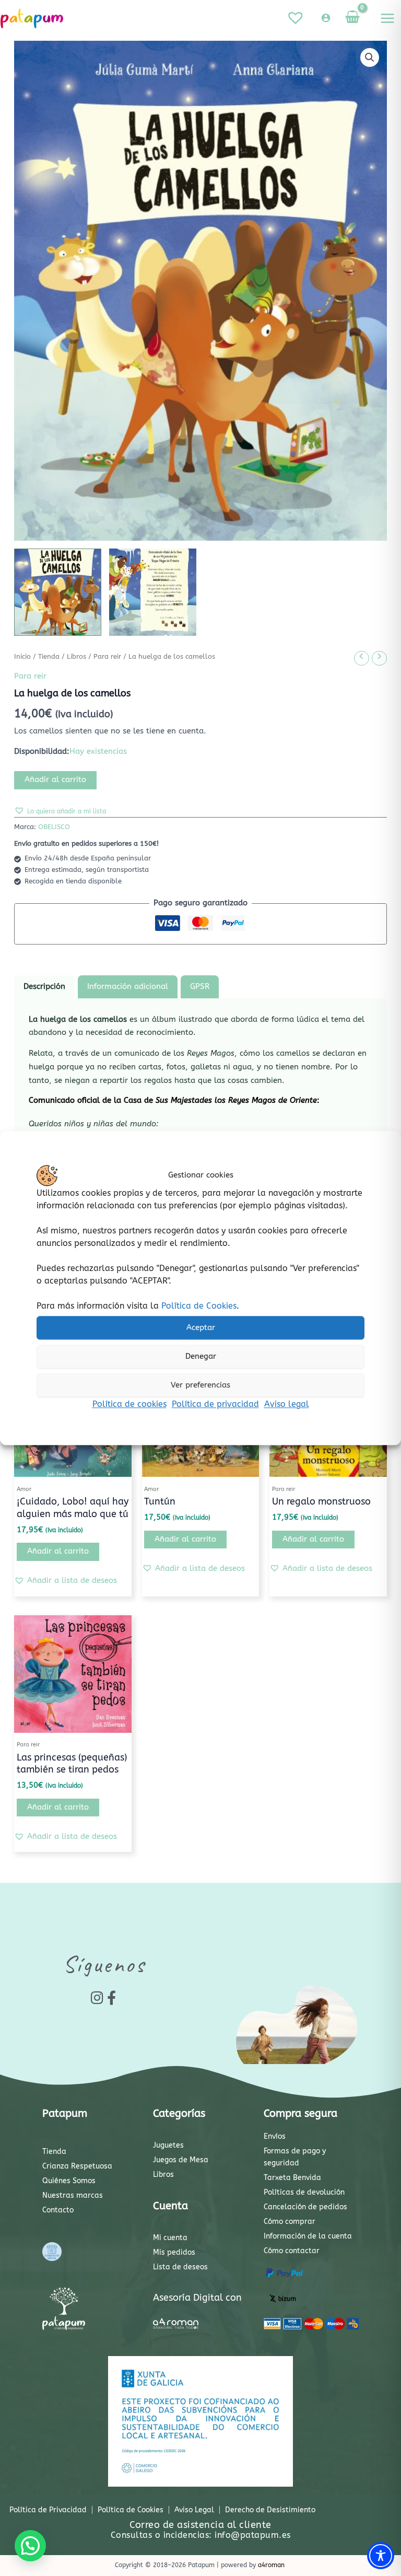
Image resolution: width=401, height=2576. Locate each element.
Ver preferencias (200, 1385)
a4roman (271, 2565)
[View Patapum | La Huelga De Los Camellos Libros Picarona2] (153, 592)
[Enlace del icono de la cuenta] (326, 18)
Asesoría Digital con (197, 2298)
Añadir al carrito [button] (58, 1551)
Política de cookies (129, 1404)
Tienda (49, 657)
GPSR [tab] (200, 987)
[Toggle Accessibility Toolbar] (381, 2556)
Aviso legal (287, 1404)
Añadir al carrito (55, 780)
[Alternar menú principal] (387, 18)
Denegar (201, 1356)
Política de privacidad (215, 1404)
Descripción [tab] (44, 987)
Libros (76, 657)
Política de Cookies (199, 1306)
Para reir (107, 657)
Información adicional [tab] (128, 987)
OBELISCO (54, 827)
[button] (370, 57)
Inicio (22, 657)
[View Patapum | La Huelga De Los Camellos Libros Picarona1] (58, 592)
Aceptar (201, 1327)
